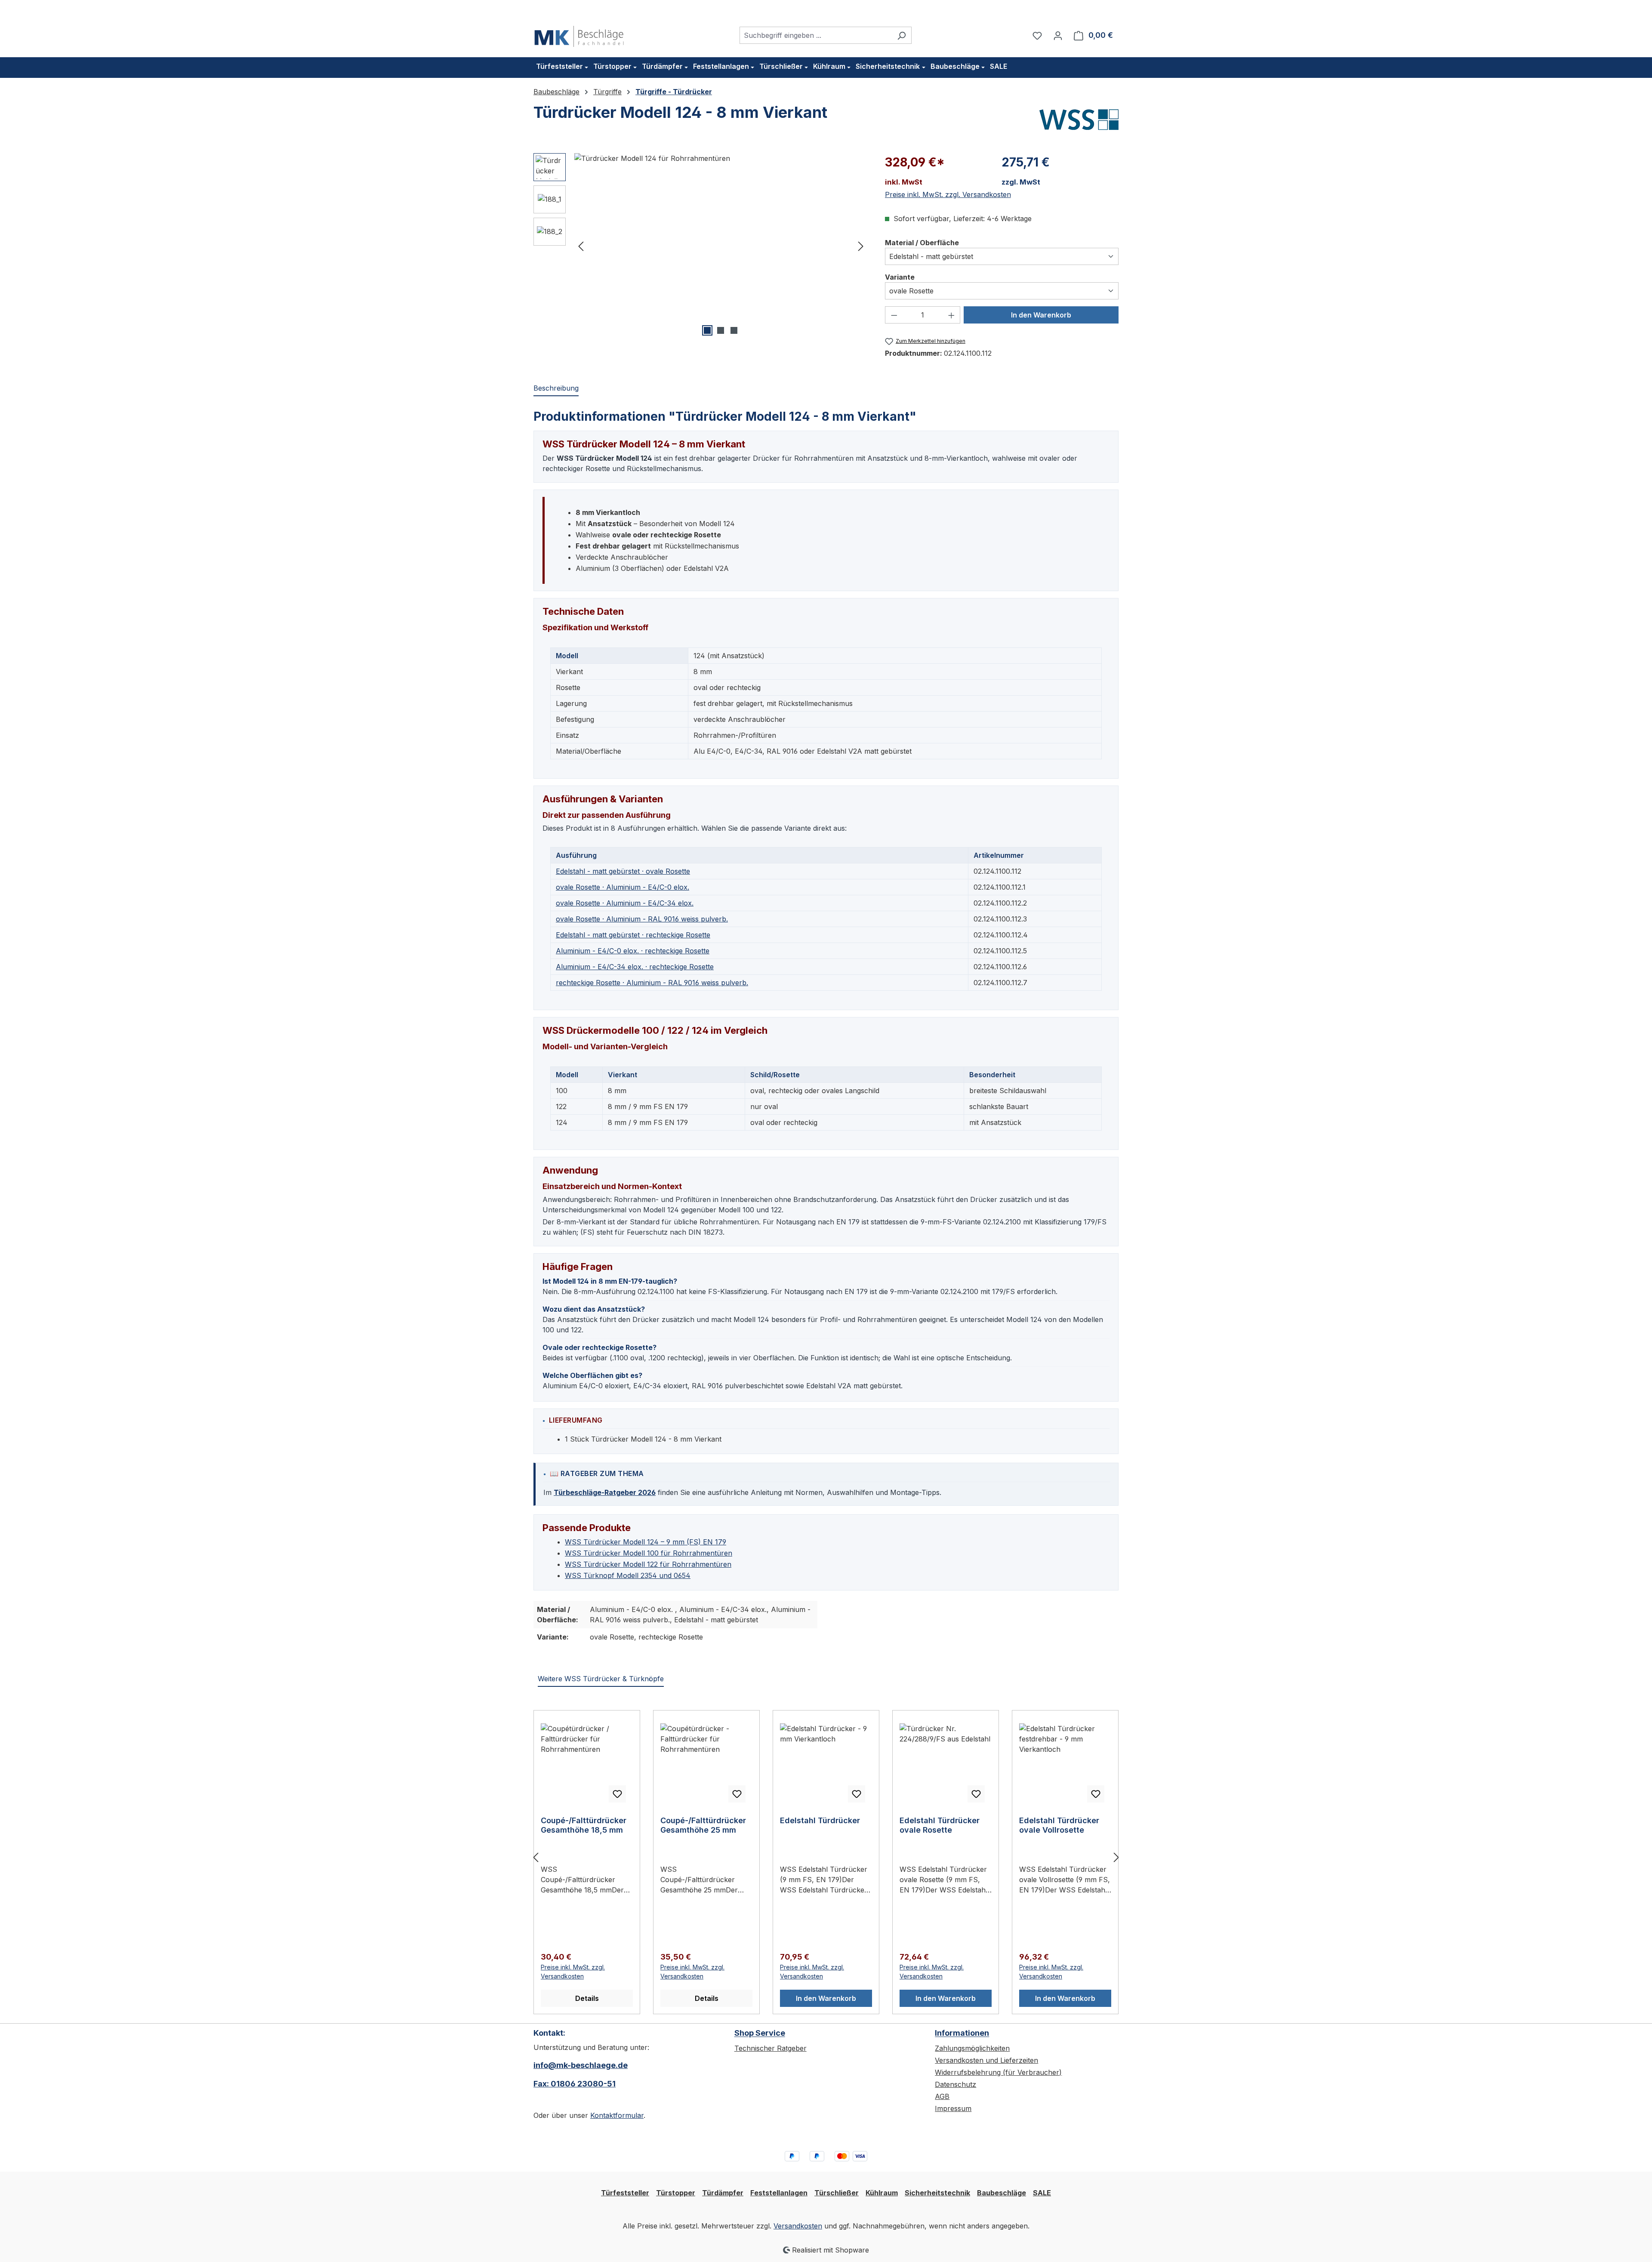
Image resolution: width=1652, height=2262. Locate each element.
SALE (1042, 2193)
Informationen (962, 2033)
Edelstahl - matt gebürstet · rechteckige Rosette (633, 935)
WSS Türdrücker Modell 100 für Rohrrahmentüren (649, 1553)
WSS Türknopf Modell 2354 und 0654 (628, 1575)
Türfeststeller (625, 2193)
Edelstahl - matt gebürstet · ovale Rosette (623, 871)
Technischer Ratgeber (771, 2048)
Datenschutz (955, 2084)
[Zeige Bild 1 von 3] (707, 330)
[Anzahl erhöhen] (952, 315)
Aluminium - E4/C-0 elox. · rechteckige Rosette (633, 951)
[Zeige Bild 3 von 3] (734, 330)
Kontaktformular (617, 2115)
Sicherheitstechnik (937, 2193)
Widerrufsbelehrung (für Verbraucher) (998, 2072)
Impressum (953, 2108)
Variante (900, 277)
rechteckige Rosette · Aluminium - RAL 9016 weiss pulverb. (652, 983)
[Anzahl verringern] (894, 315)
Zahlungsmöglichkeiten (972, 2048)
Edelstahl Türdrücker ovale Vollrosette (1059, 1825)
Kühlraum (882, 2193)
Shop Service (760, 2033)
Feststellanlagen (779, 2193)
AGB (942, 2096)
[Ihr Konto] (1058, 35)
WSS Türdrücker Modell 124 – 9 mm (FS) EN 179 (646, 1542)
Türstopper (676, 2193)
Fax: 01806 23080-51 (575, 2084)
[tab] (556, 388)
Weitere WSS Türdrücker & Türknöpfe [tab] (601, 1679)
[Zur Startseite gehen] (579, 34)
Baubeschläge (1002, 2193)
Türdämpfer (723, 2193)
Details (587, 1998)
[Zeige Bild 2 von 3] (721, 330)
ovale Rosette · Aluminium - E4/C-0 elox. (623, 887)
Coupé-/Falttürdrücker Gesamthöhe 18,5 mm (584, 1825)
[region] (701, 246)
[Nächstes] (861, 245)
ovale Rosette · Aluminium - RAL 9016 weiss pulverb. (642, 919)
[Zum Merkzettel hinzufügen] (617, 1794)
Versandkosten (798, 2226)
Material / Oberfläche (922, 242)
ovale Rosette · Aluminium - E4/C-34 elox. (625, 903)
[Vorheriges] (581, 245)
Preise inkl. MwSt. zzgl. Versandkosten (948, 194)
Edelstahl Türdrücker (820, 1820)
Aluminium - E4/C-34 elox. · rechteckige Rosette (635, 967)
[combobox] (816, 35)
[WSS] (1079, 120)
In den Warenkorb (1041, 315)
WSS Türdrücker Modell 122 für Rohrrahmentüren (648, 1564)
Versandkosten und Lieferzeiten (986, 2060)
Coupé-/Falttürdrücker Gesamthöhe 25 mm (703, 1825)
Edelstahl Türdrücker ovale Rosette (940, 1825)
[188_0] (721, 246)
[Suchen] (902, 35)
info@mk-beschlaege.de (581, 2065)
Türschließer (837, 2193)
